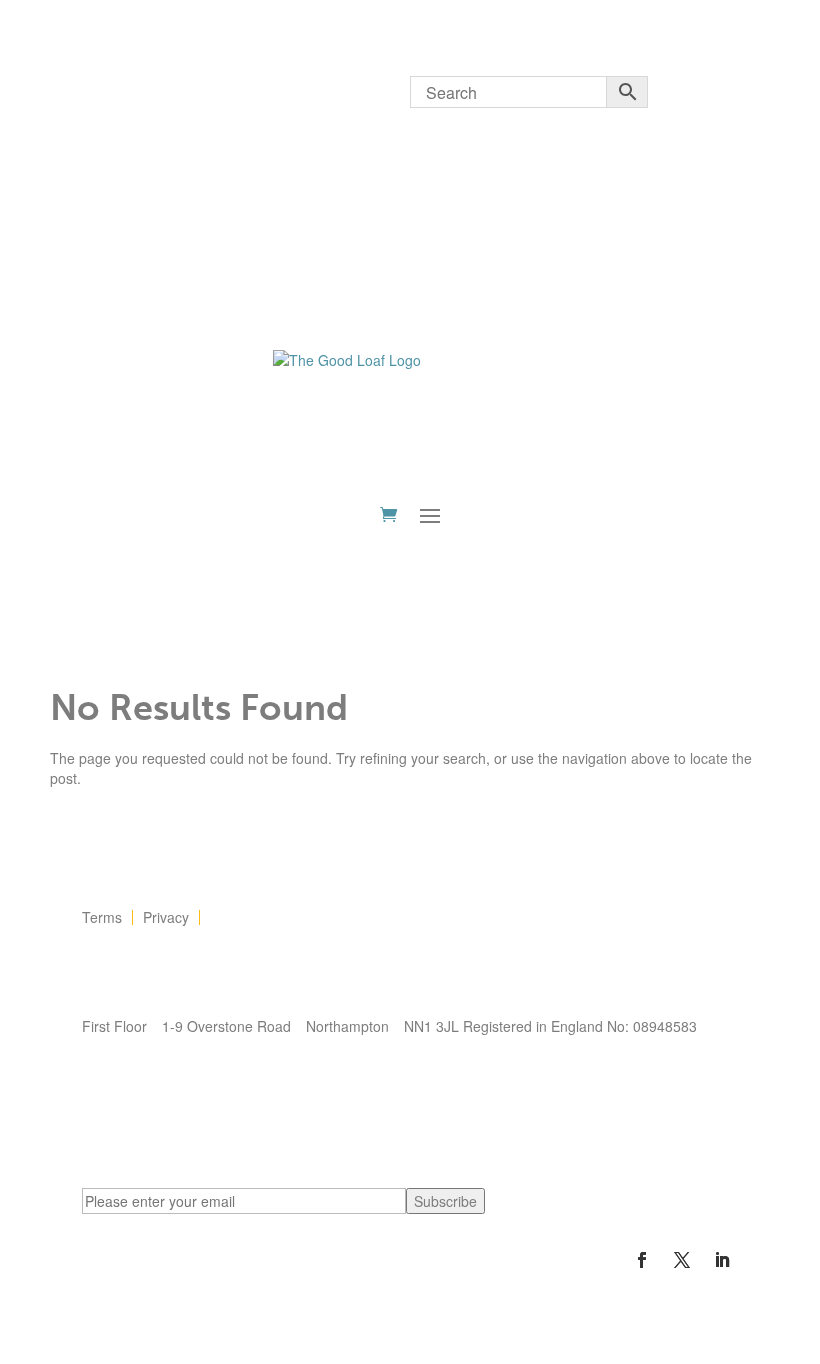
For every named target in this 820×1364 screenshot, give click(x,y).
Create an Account (191, 88)
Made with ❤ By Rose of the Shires (193, 1068)
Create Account (176, 150)
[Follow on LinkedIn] (722, 1260)
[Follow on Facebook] (642, 1260)
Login (99, 90)
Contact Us (245, 917)
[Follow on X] (682, 1260)
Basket (256, 150)
